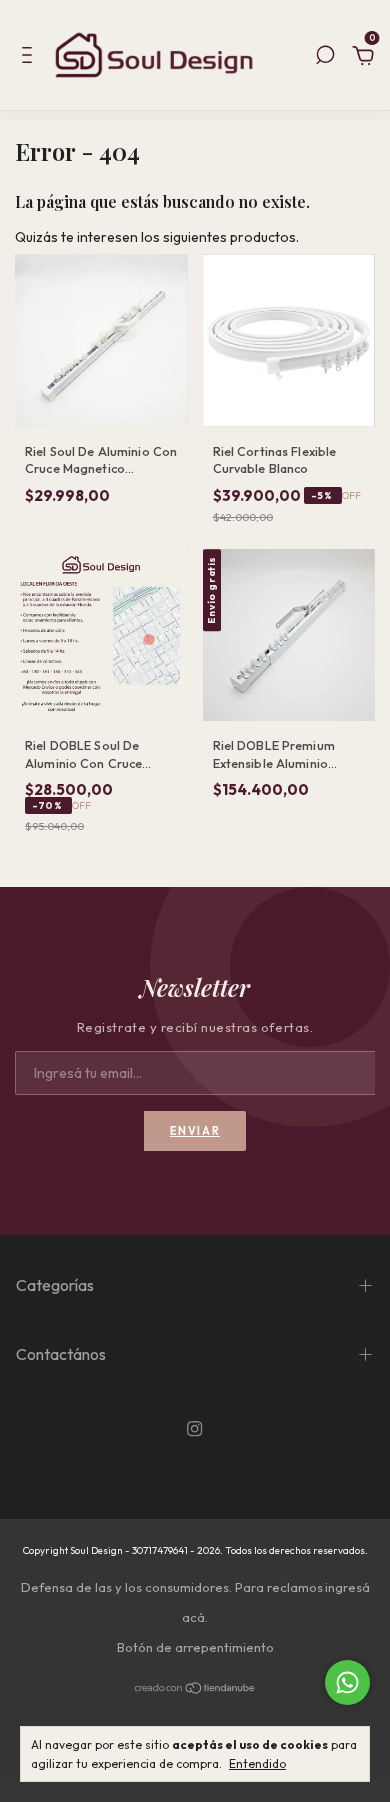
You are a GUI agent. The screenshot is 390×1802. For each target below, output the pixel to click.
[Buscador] (325, 58)
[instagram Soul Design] (194, 1430)
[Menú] (30, 58)
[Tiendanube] (195, 1689)
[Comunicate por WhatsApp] (347, 1682)
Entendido (257, 1763)
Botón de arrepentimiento (195, 1647)
